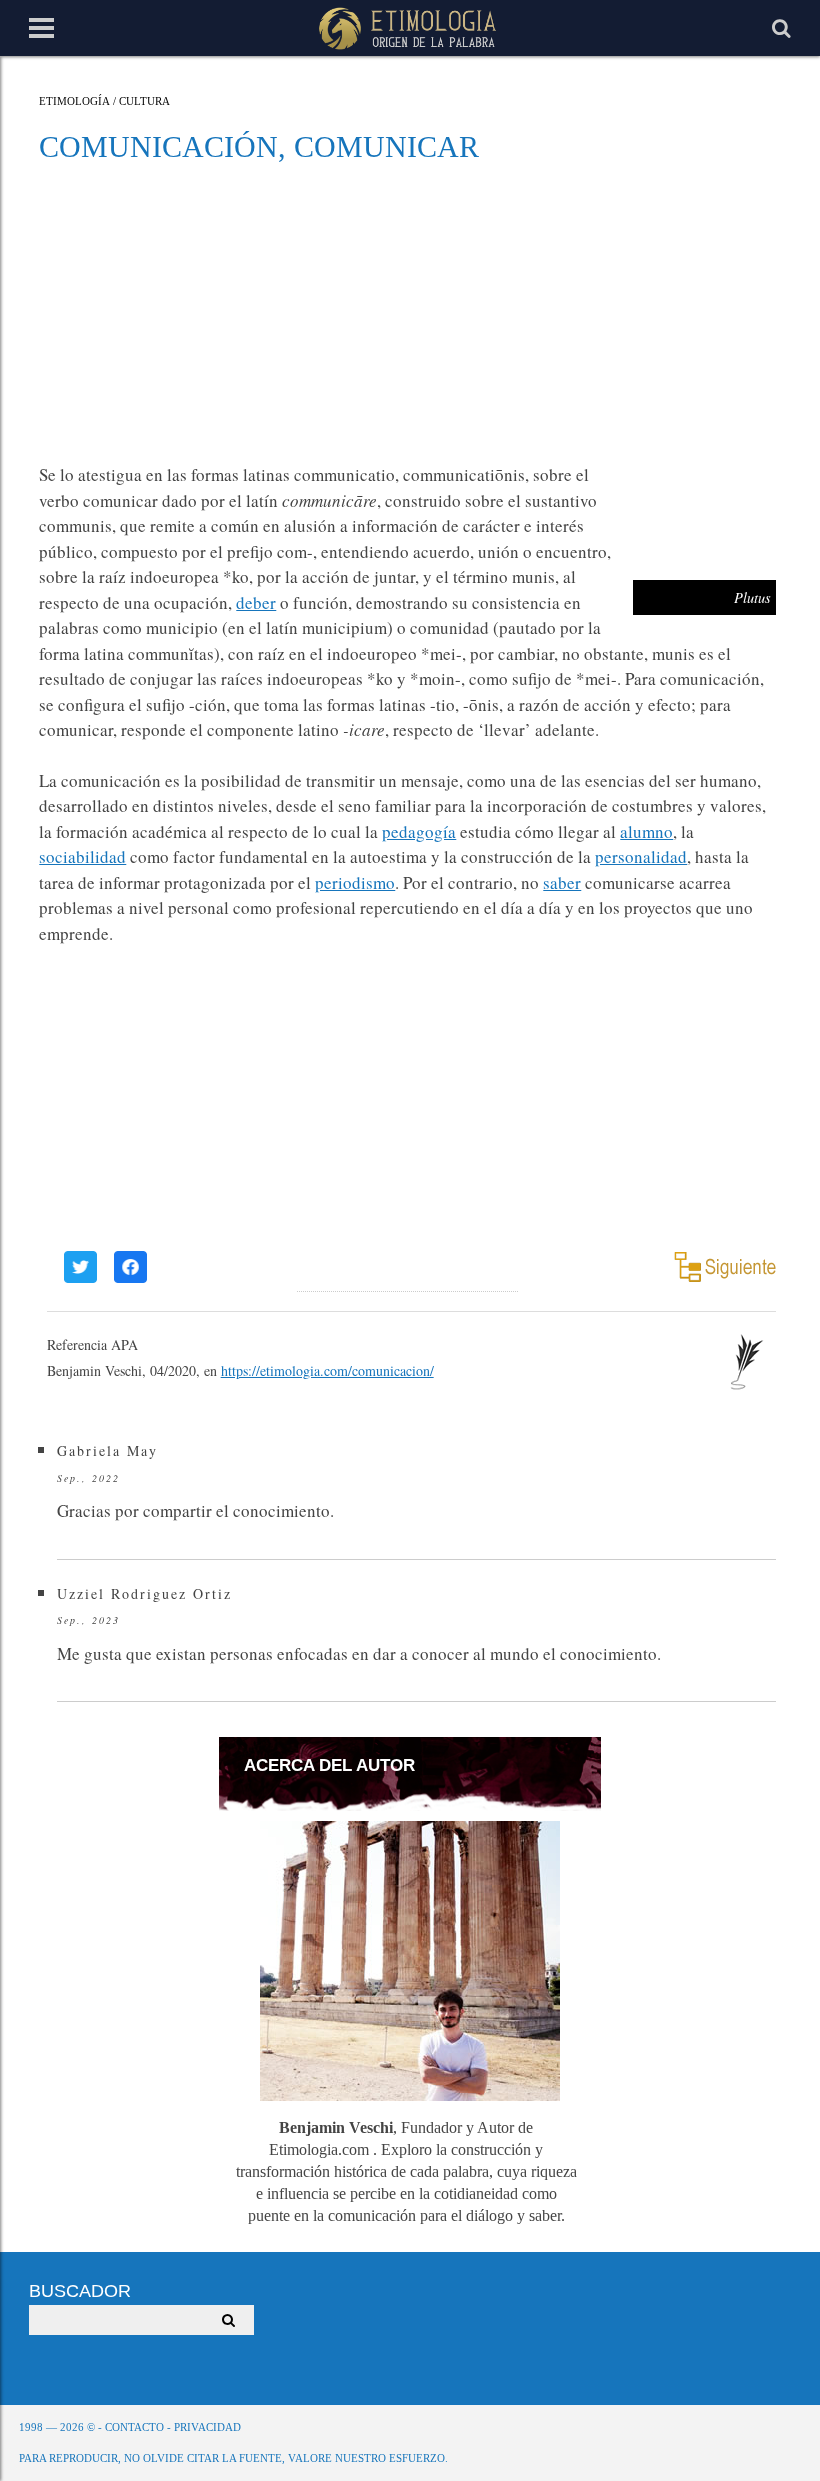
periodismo (355, 882)
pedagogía (419, 831)
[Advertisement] (408, 312)
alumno (646, 831)
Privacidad (207, 2427)
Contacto (134, 2427)
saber (562, 882)
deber (256, 602)
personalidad (641, 856)
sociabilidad (82, 856)
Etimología (74, 101)
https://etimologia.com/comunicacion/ (327, 1370)
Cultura (144, 101)
